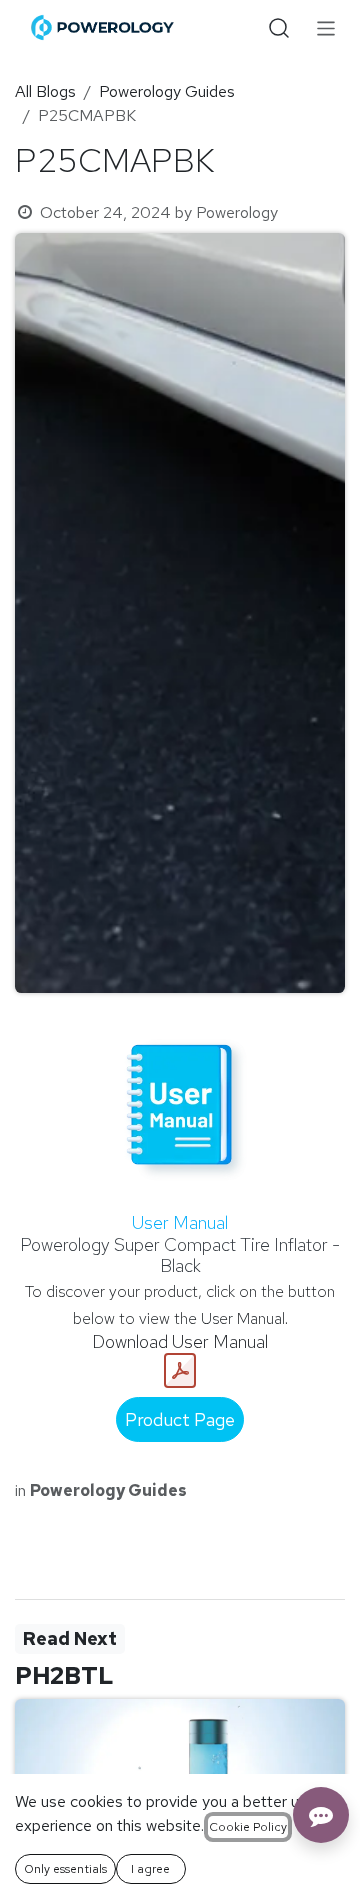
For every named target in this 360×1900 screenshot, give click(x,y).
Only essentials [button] (65, 1869)
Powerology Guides (167, 91)
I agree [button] (150, 1869)
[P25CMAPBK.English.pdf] (180, 1371)
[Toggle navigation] (326, 28)
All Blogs (45, 91)
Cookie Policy (248, 1827)
